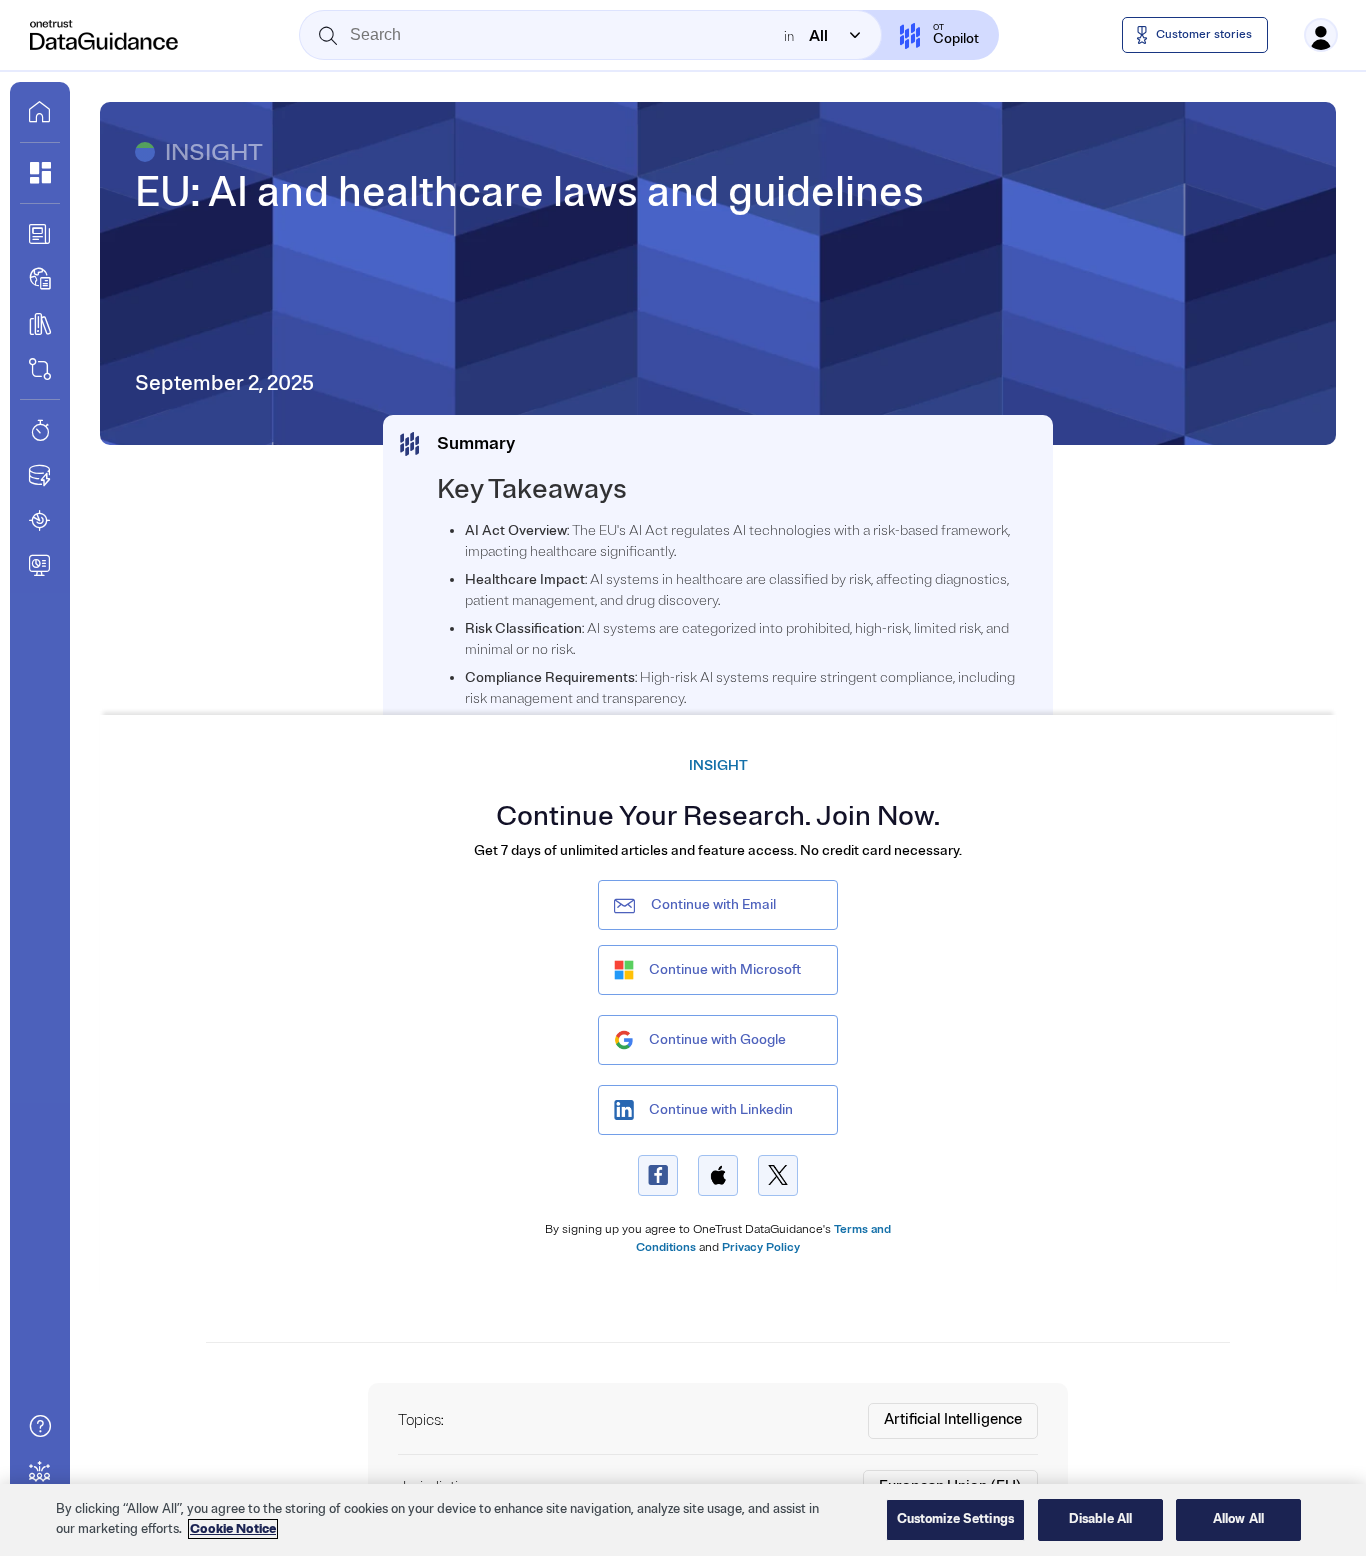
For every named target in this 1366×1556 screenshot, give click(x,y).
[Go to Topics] (40, 324)
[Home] (105, 35)
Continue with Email (713, 904)
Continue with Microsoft (725, 969)
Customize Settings (955, 1519)
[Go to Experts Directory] (40, 1471)
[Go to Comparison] (40, 369)
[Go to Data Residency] (40, 475)
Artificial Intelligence (953, 1419)
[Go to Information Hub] (40, 234)
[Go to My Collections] (40, 173)
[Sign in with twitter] (778, 1175)
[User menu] (1321, 35)
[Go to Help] (40, 1426)
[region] (683, 1520)
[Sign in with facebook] (658, 1175)
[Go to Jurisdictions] (40, 279)
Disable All (1100, 1519)
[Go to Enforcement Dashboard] (40, 565)
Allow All (1238, 1519)
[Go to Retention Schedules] (40, 430)
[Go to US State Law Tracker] (40, 520)
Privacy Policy (761, 1247)
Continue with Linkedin (721, 1109)
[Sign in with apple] (718, 1175)
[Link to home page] (40, 112)
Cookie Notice (233, 1529)
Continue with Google (717, 1039)
